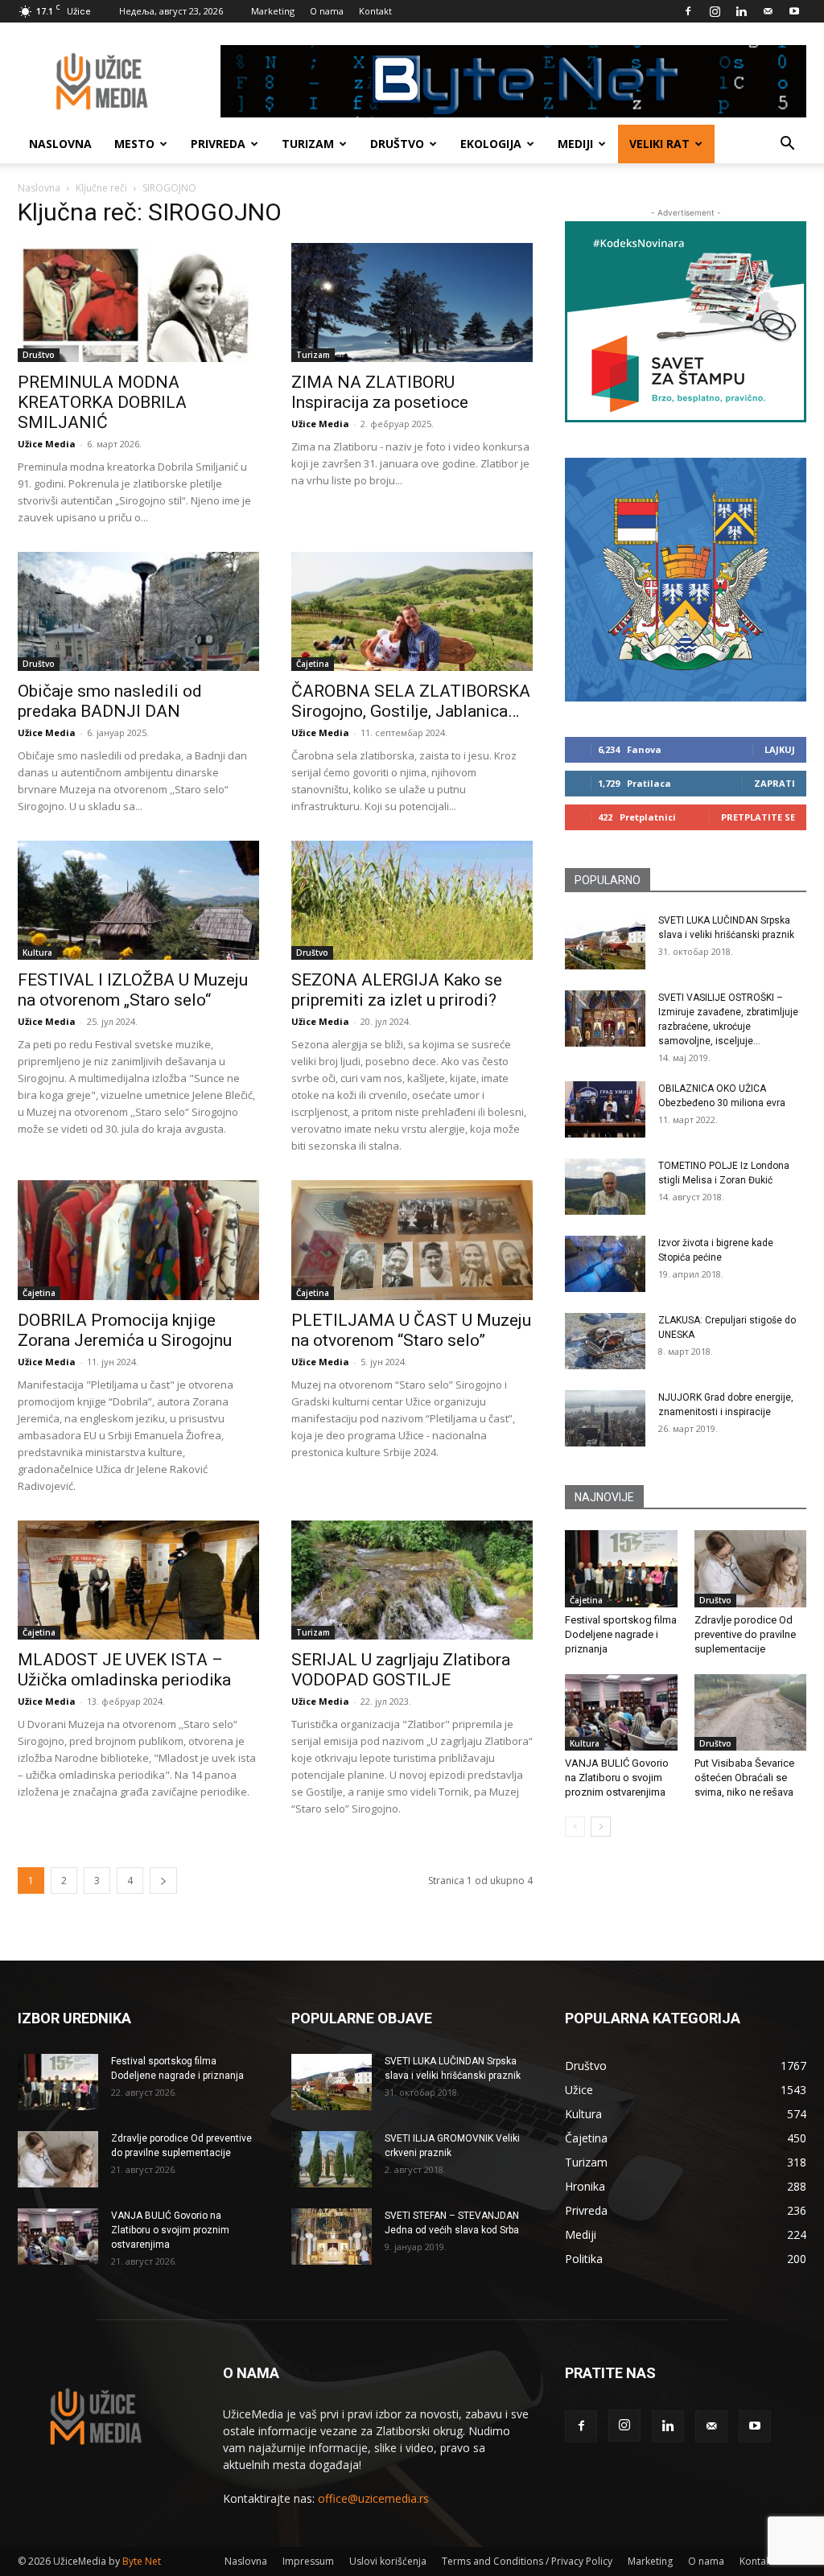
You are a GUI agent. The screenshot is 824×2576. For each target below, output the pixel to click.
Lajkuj (780, 749)
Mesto (134, 144)
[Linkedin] (741, 11)
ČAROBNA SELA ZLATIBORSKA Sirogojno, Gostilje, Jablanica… (411, 701)
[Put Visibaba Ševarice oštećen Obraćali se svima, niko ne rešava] (751, 1713)
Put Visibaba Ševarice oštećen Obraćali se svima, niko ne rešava (744, 1778)
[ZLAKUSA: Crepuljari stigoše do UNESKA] (605, 1341)
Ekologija (491, 144)
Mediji (575, 144)
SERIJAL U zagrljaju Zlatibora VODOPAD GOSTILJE (401, 1670)
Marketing (273, 11)
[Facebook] (688, 11)
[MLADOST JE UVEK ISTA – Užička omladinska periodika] (138, 1580)
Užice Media (47, 444)
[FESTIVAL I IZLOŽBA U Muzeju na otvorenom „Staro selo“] (138, 900)
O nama (327, 11)
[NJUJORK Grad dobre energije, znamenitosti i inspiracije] (605, 1418)
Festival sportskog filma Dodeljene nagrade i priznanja (621, 1634)
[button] (787, 145)
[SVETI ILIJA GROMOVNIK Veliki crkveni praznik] (332, 2159)
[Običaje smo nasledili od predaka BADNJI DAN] (138, 611)
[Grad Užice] (686, 580)
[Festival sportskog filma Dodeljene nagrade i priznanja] (621, 1569)
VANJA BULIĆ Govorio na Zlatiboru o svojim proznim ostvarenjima (617, 1778)
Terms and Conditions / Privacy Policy (527, 2561)
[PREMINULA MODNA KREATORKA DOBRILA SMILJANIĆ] (138, 302)
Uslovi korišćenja (388, 2561)
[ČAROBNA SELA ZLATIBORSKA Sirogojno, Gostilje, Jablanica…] (412, 611)
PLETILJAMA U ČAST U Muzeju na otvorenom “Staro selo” (411, 1330)
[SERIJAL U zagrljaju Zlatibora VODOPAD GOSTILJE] (412, 1580)
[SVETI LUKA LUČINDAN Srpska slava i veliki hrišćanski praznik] (605, 941)
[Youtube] (794, 11)
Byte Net (142, 2561)
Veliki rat (659, 144)
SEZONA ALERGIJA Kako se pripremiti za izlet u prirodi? (397, 990)
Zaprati (775, 783)
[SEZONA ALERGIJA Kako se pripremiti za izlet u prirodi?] (412, 900)
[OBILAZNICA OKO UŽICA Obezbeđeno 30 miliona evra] (605, 1109)
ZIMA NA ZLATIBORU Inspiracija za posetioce (380, 392)
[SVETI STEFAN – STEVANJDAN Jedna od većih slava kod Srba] (332, 2237)
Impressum (308, 2561)
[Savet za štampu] (686, 322)
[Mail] (768, 11)
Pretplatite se (758, 817)
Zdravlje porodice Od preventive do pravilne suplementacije (745, 1634)
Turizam (308, 144)
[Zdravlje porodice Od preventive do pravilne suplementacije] (751, 1569)
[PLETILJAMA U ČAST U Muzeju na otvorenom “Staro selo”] (412, 1240)
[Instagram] (715, 11)
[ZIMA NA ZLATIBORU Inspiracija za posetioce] (412, 302)
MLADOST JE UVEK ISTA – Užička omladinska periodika (124, 1670)
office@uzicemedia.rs (373, 2498)
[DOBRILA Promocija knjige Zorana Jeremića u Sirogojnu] (138, 1240)
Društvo (397, 144)
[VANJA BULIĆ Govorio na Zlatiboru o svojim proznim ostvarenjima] (621, 1713)
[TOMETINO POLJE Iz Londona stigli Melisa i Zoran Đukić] (605, 1187)
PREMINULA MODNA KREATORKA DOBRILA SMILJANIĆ (102, 402)
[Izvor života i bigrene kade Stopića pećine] (605, 1264)
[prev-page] (575, 1827)
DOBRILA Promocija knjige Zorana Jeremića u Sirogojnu (125, 1330)
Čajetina (313, 664)
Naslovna (60, 144)
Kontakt (375, 11)
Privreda (218, 144)
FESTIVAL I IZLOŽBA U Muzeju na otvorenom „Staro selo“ (133, 990)
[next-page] (163, 1881)
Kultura (37, 953)
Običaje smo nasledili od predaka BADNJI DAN (110, 701)
